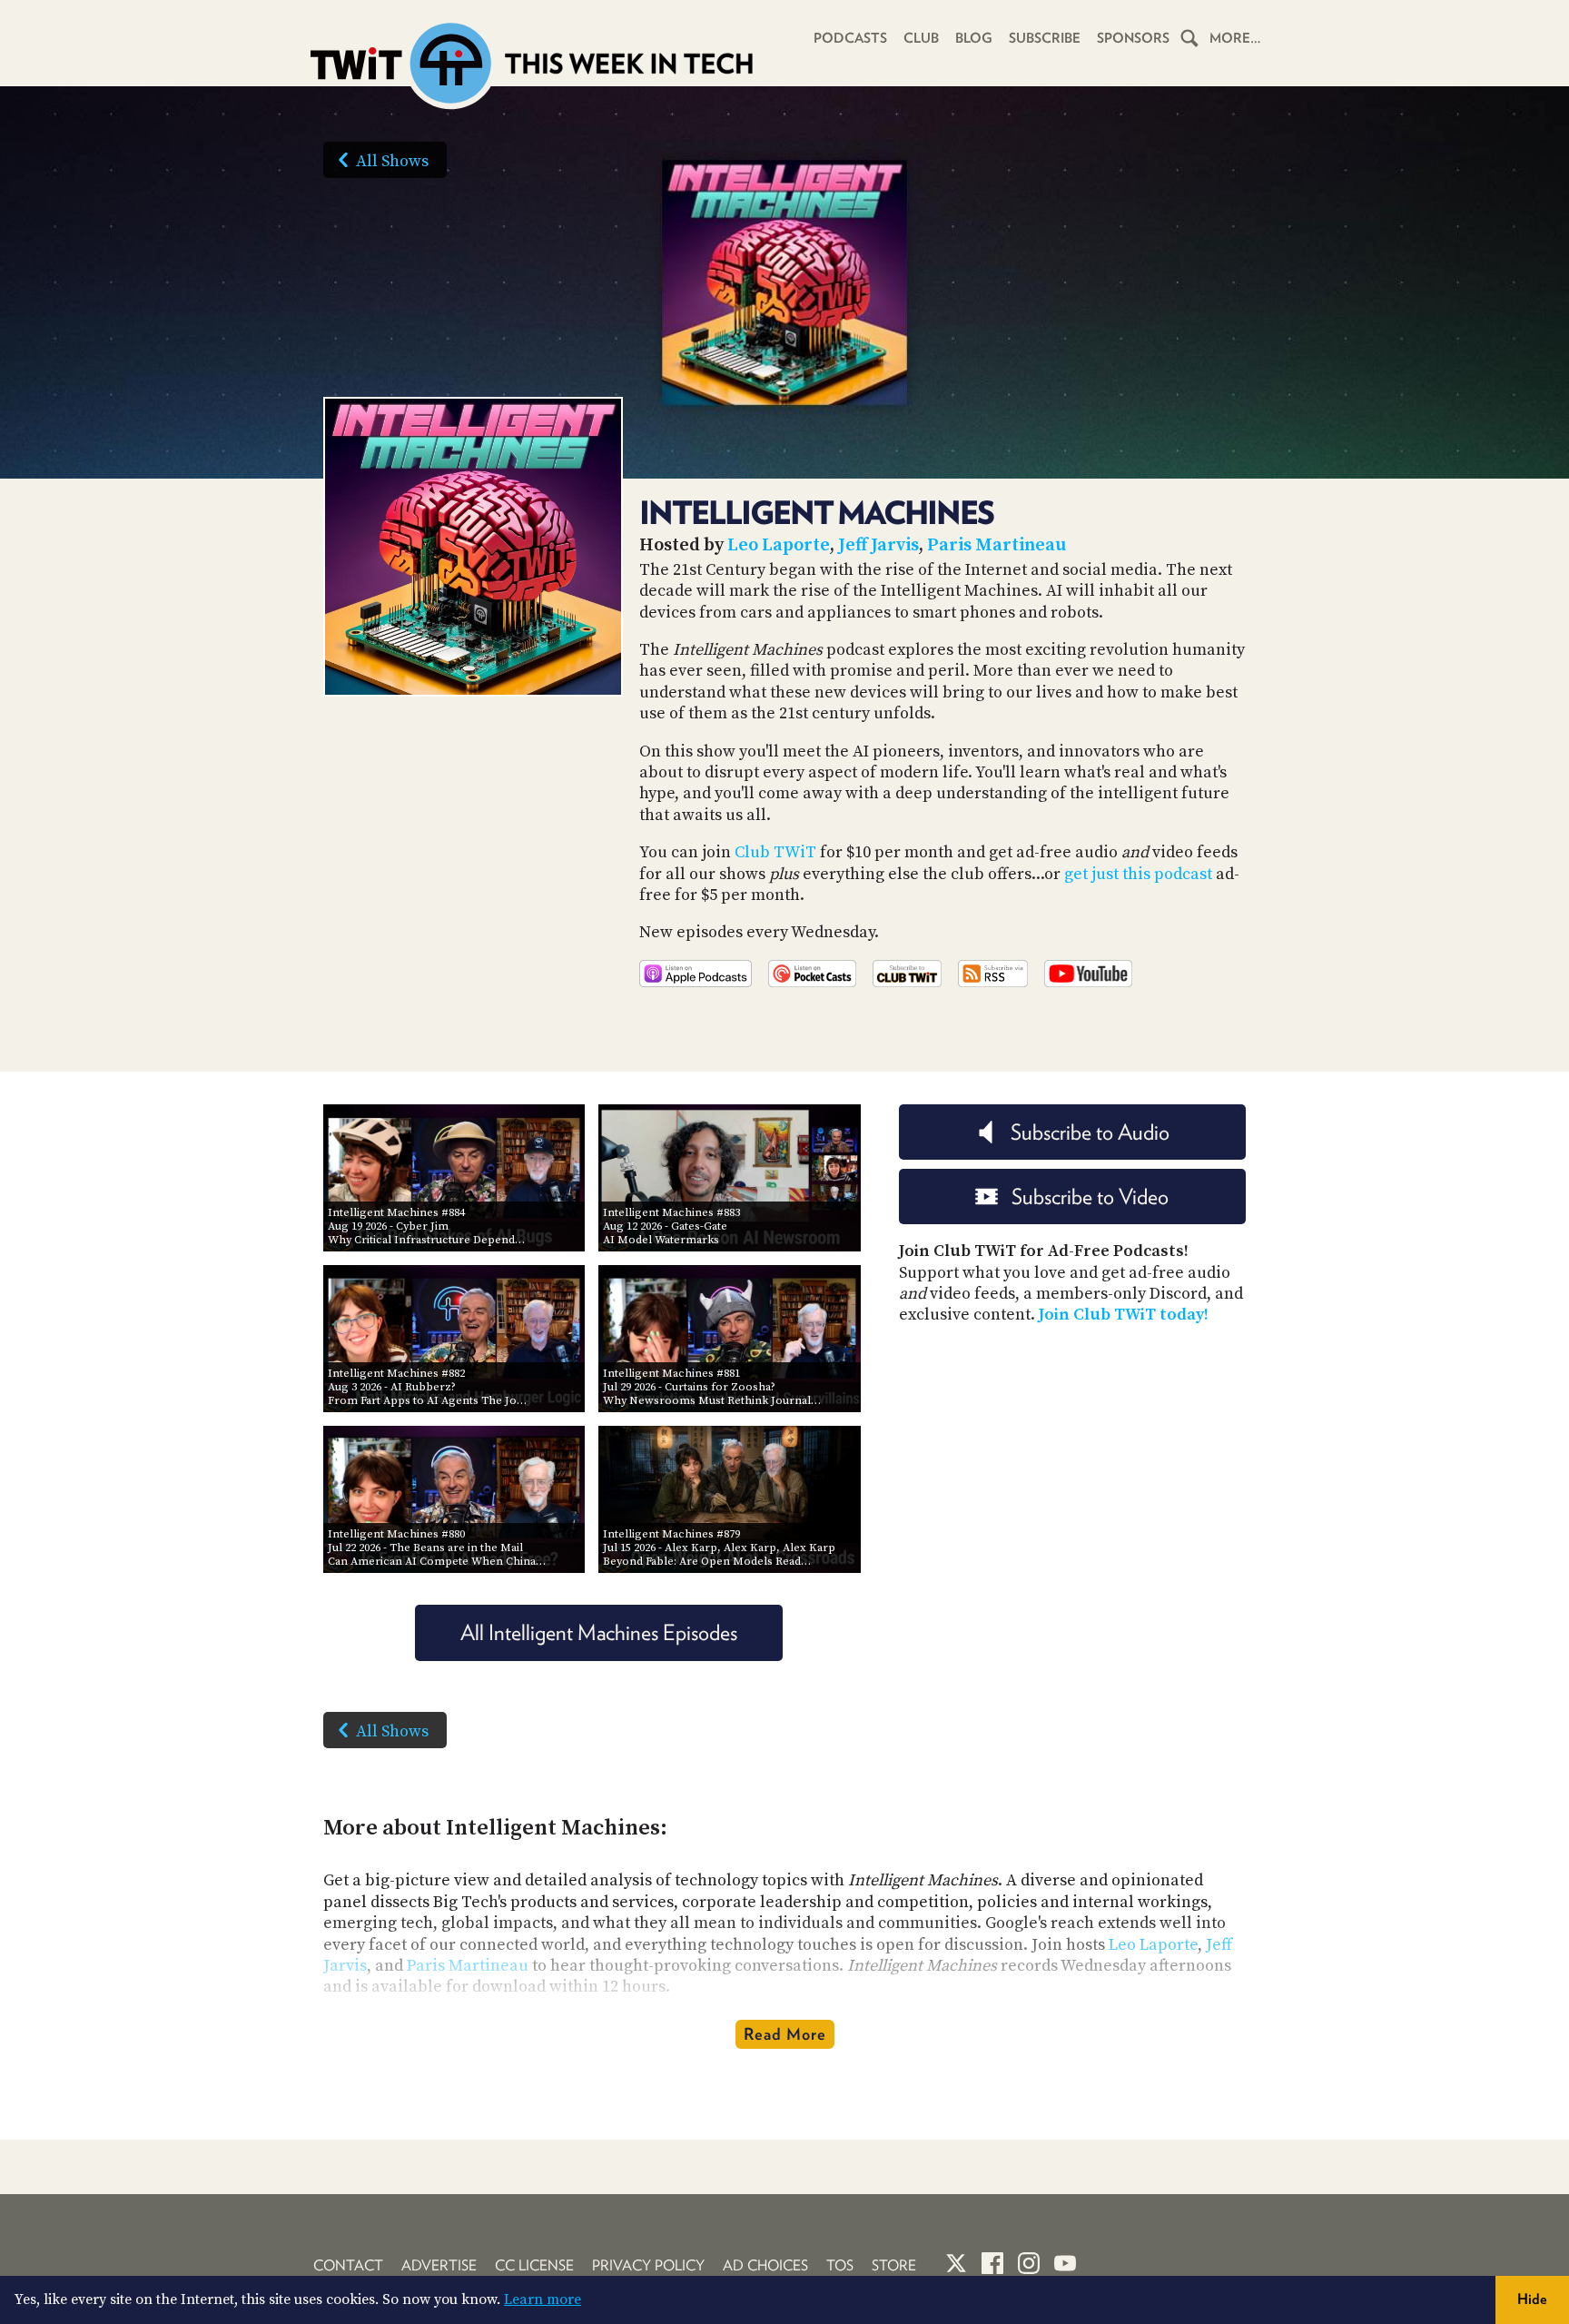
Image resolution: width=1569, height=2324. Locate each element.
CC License (534, 2265)
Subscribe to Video (1090, 1197)
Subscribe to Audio (1090, 1132)
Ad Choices (765, 2265)
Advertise (439, 2265)
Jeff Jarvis (878, 545)
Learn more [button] (543, 2299)
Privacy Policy (648, 2265)
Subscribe (1045, 38)
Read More (785, 2034)
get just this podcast (1138, 874)
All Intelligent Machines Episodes (599, 1632)
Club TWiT (775, 852)
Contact (348, 2265)
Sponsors (1133, 38)
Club (921, 38)
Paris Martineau (997, 545)
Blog (974, 38)
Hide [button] (1532, 2299)
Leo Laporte (779, 545)
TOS (840, 2265)
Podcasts (850, 38)
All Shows (392, 161)
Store (894, 2265)
